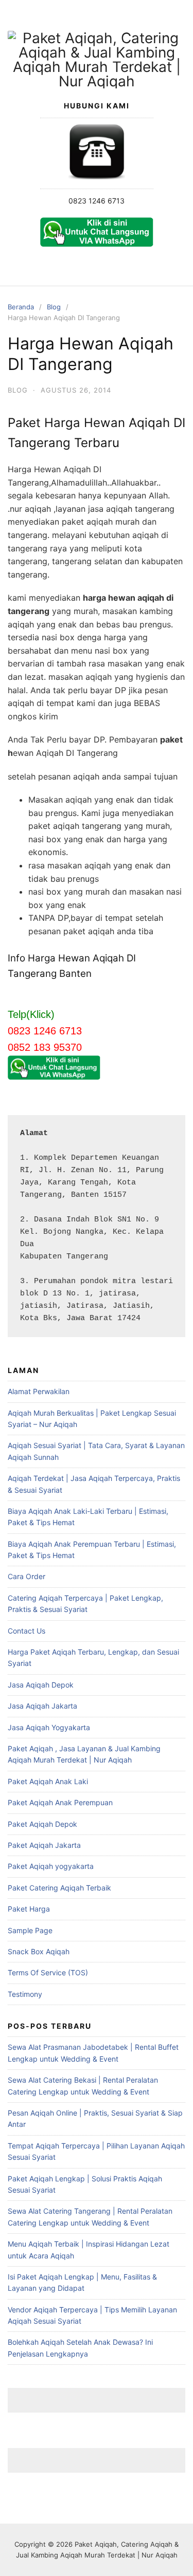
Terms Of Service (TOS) (48, 1972)
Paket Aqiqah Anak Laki (48, 1781)
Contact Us (27, 1631)
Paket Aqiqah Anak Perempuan (60, 1802)
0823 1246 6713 (97, 201)
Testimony (25, 1994)
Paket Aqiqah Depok (42, 1824)
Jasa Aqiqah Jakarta (42, 1706)
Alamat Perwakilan (39, 1391)
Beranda (21, 307)
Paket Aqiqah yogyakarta (51, 1866)
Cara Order (27, 1576)
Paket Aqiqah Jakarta (44, 1845)
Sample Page (30, 1930)
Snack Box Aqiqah (39, 1951)
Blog (54, 307)
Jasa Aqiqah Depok (41, 1685)
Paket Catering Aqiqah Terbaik (59, 1888)
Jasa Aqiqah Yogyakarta (49, 1727)
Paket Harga (29, 1909)
